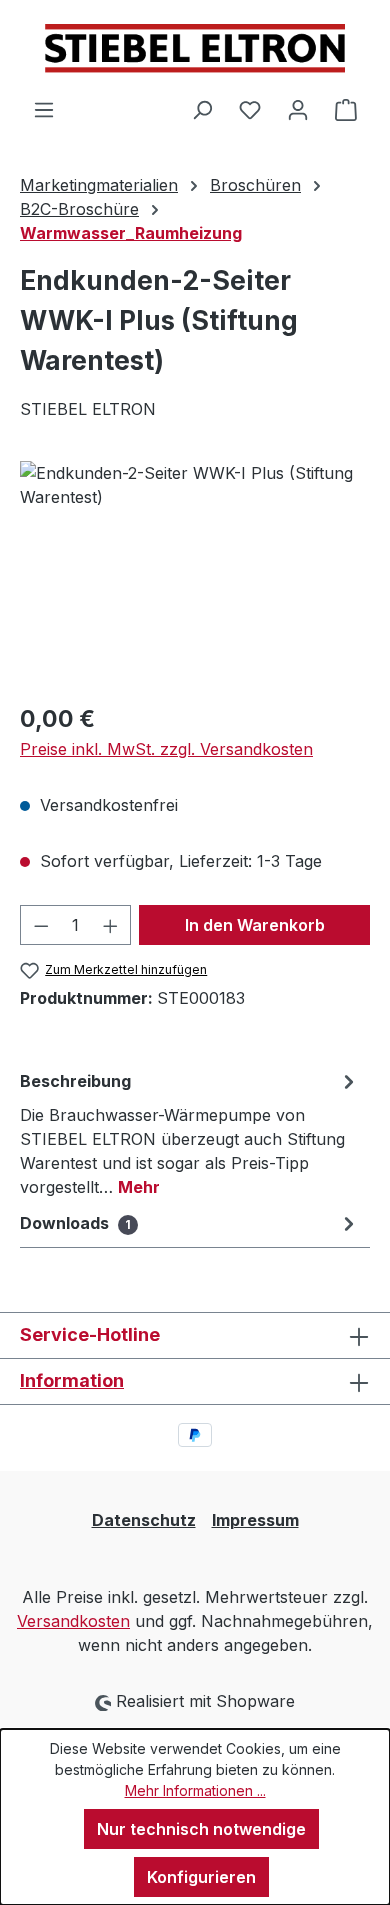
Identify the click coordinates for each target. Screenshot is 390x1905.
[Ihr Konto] (298, 109)
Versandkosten (73, 1621)
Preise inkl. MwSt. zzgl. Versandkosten (166, 749)
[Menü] (44, 109)
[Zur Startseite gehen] (195, 48)
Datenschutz (144, 1520)
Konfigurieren (201, 1877)
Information (72, 1380)
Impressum (255, 1520)
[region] (195, 573)
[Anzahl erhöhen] (111, 925)
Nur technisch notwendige (201, 1829)
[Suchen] (202, 109)
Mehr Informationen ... (195, 1790)
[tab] (190, 1133)
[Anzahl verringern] (41, 925)
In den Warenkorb (255, 925)
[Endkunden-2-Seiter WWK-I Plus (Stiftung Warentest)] (195, 573)
